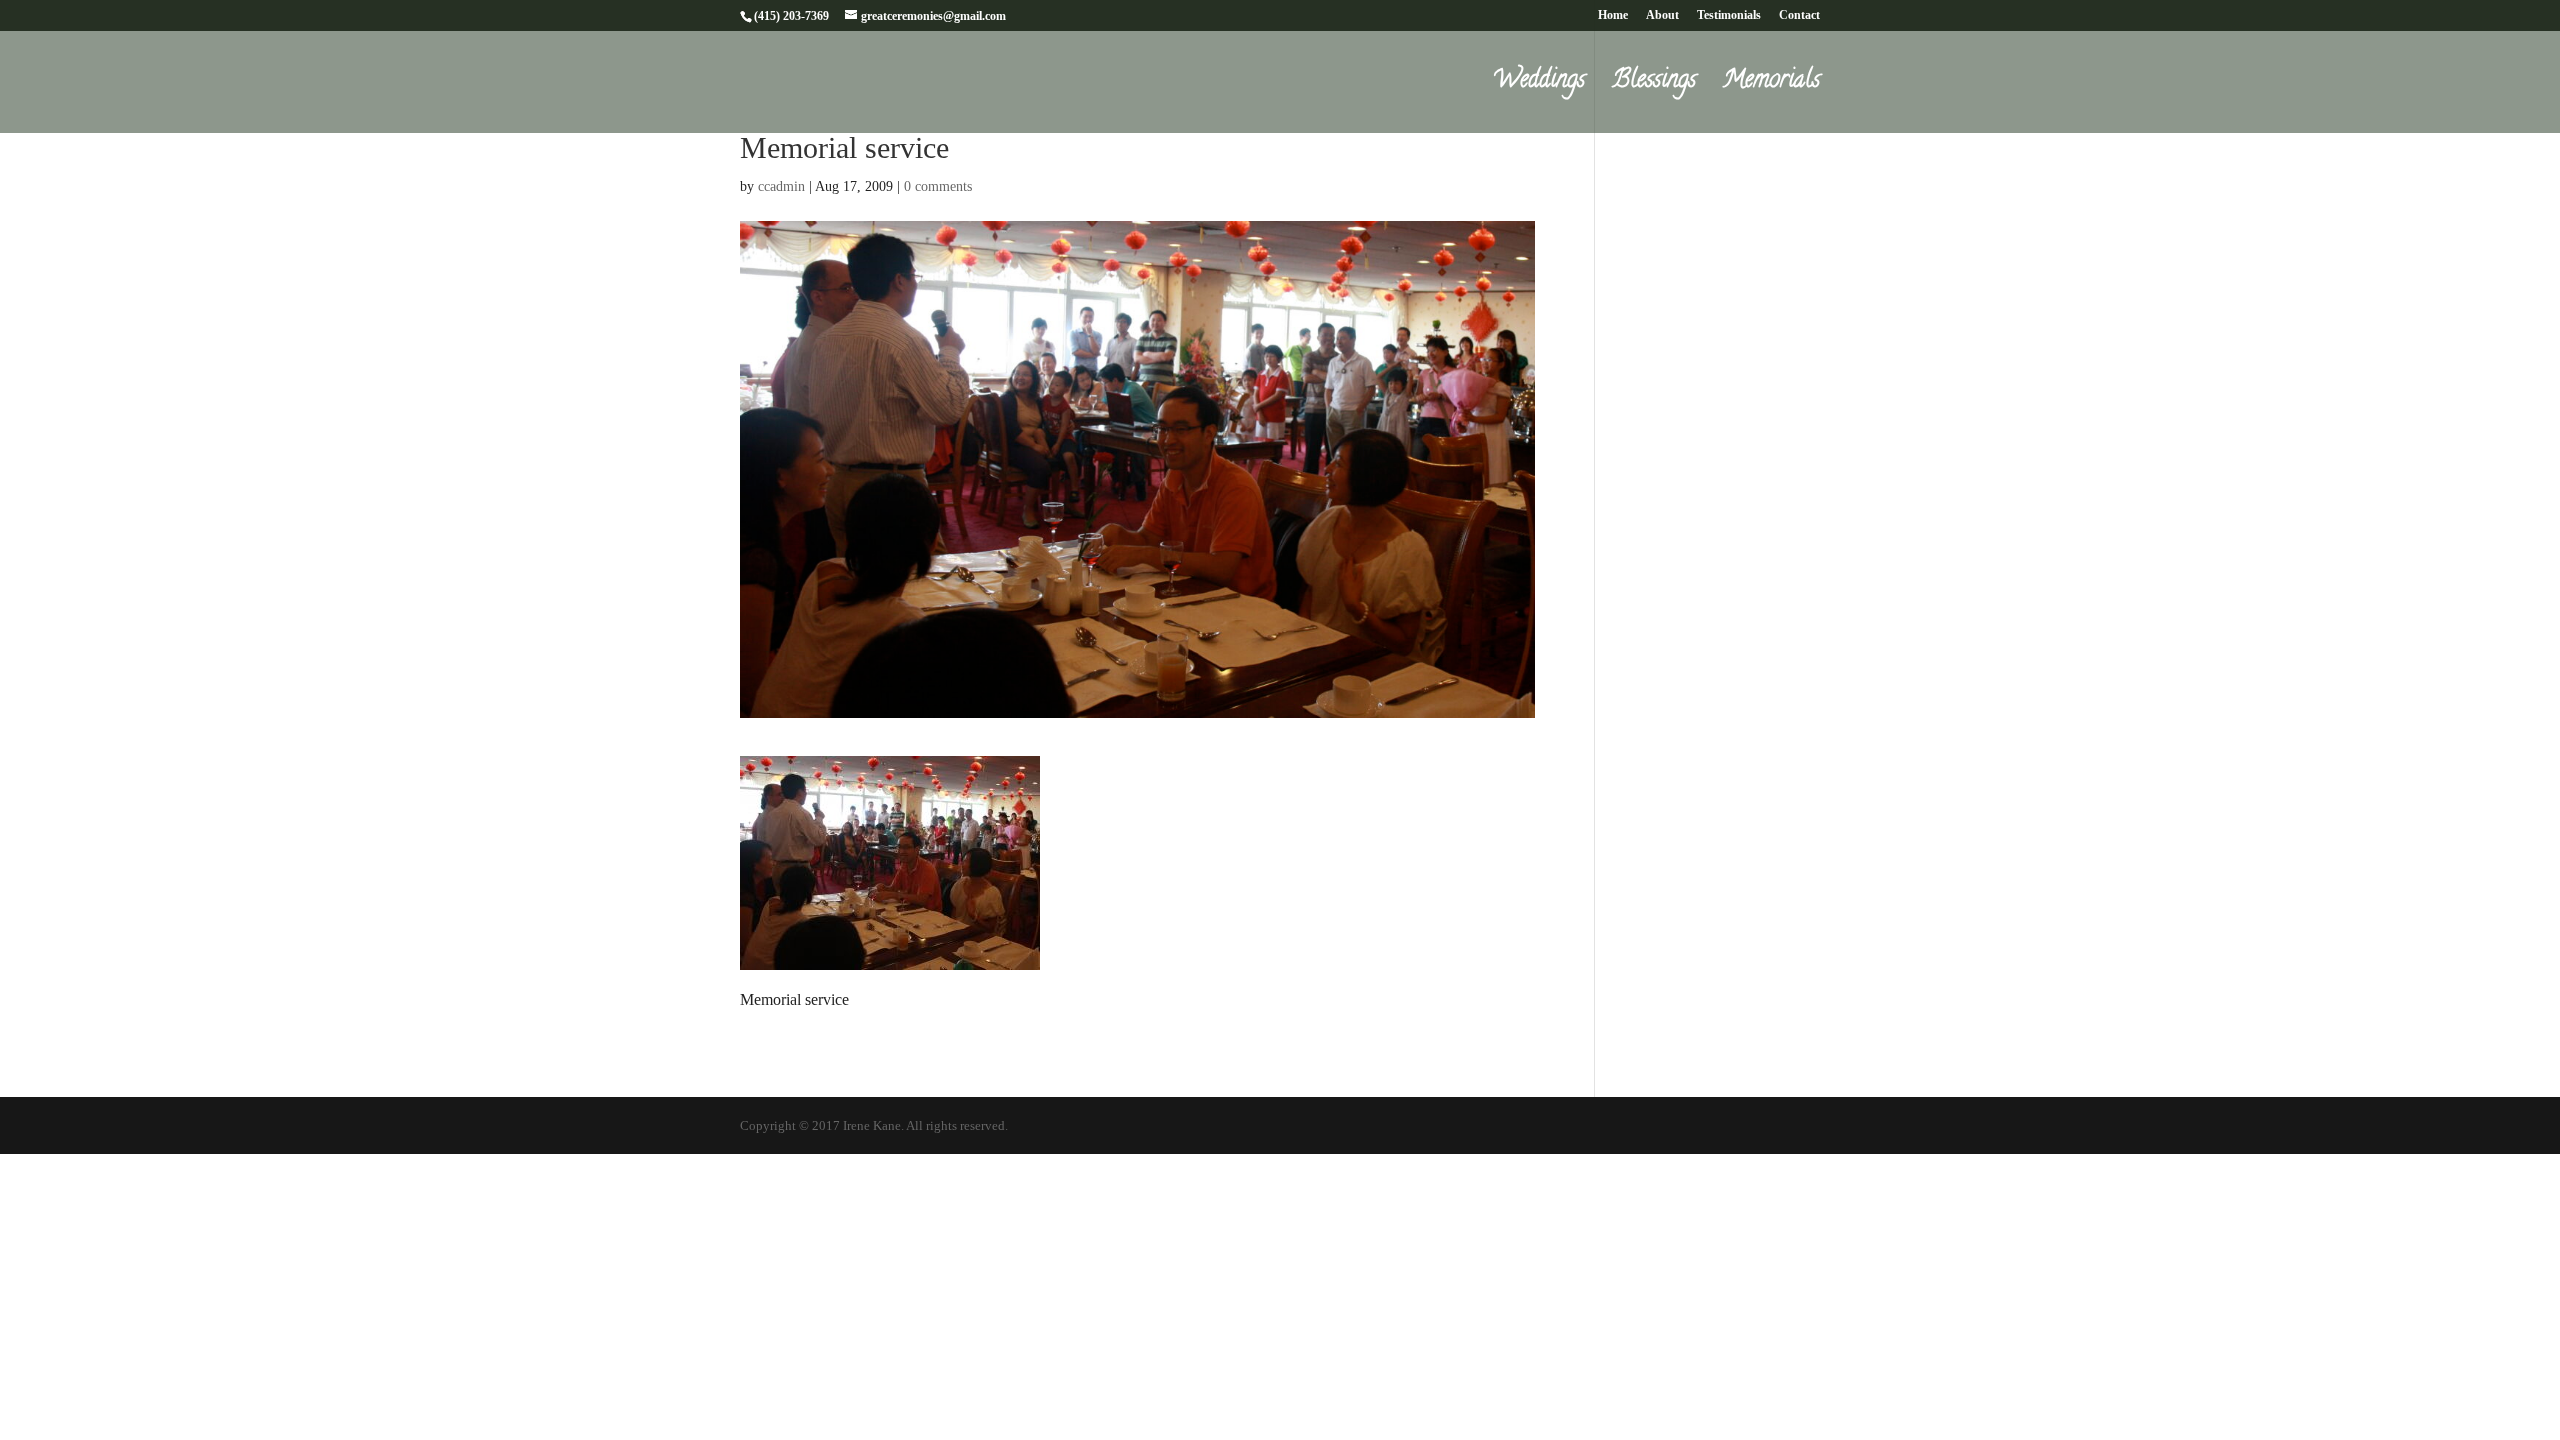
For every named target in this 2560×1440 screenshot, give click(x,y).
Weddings (1539, 87)
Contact (1799, 15)
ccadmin (781, 186)
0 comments (938, 186)
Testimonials (1729, 15)
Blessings (1654, 87)
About (1662, 15)
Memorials (1771, 87)
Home (1613, 15)
